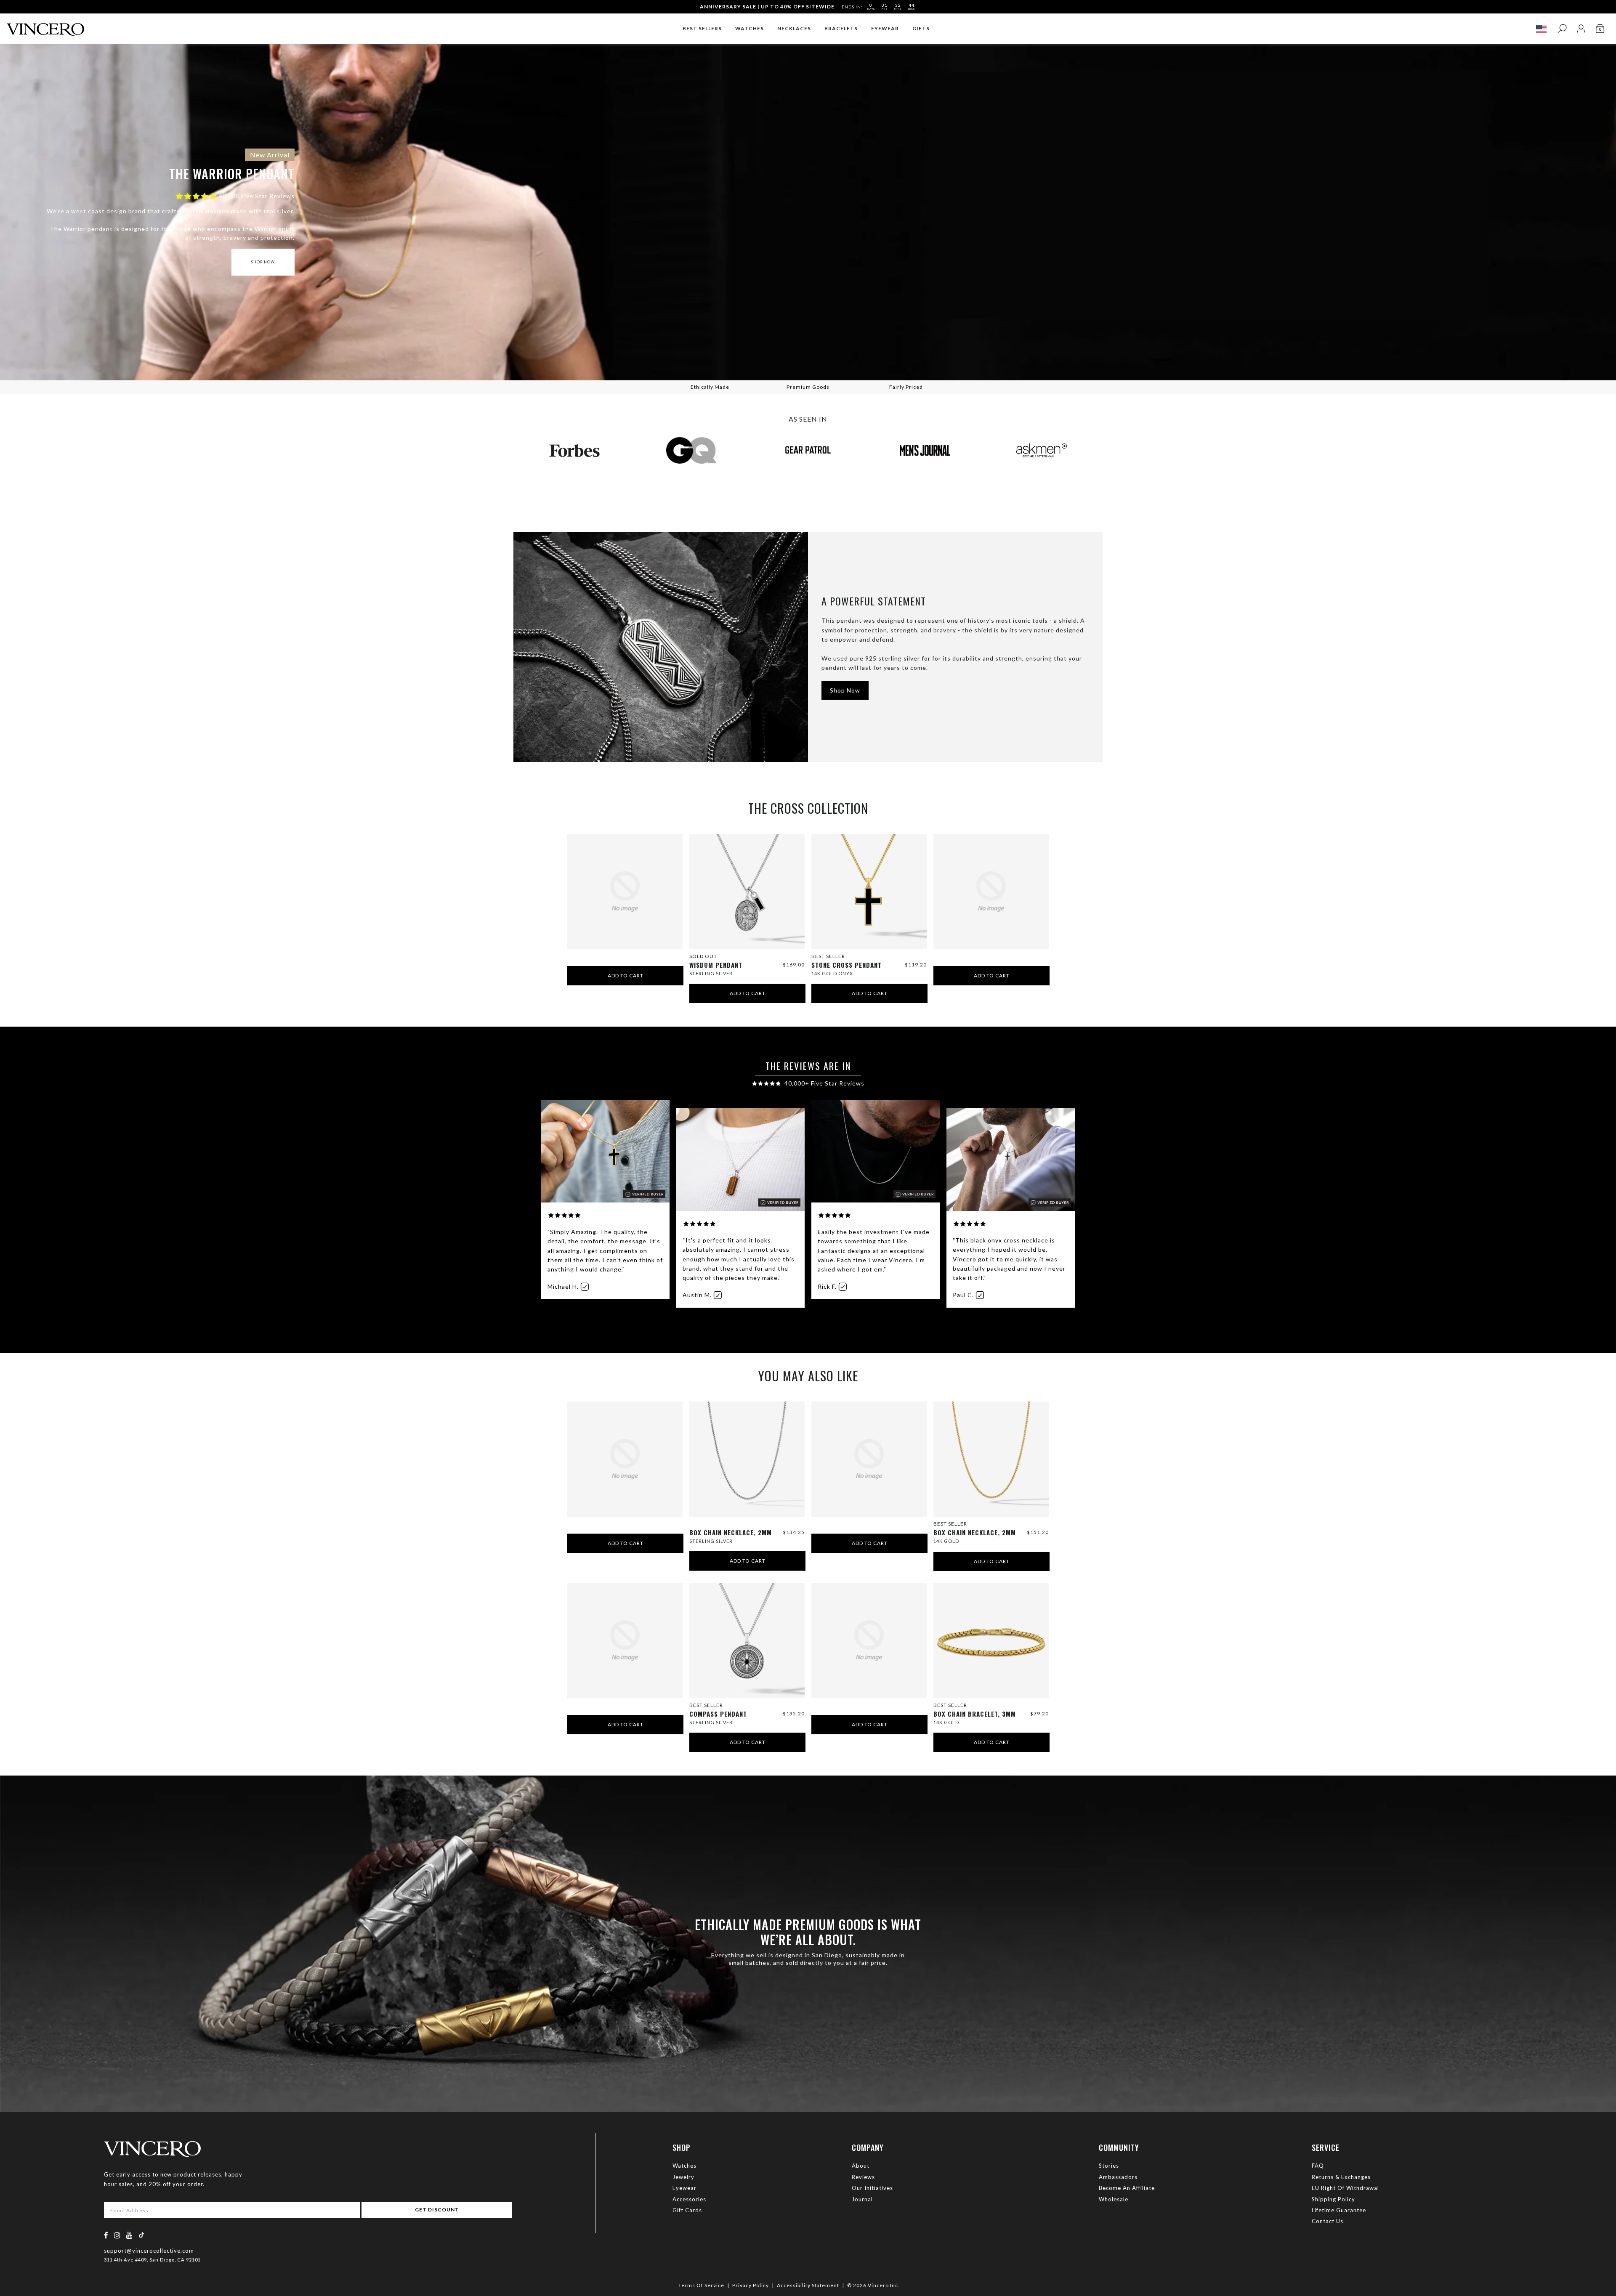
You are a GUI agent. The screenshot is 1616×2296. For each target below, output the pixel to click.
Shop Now (263, 262)
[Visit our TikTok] (141, 2235)
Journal (862, 2199)
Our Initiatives (872, 2188)
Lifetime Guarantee (1339, 2210)
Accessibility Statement (808, 2285)
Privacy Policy (751, 2285)
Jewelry (683, 2177)
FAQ (1318, 2166)
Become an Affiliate (1127, 2188)
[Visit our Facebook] (106, 2235)
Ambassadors (1118, 2177)
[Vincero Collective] (45, 26)
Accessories (689, 2199)
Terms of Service (701, 2285)
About (861, 2166)
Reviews (863, 2177)
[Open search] (1562, 29)
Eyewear (684, 2188)
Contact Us (1328, 2221)
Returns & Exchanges (1341, 2177)
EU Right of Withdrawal (1345, 2188)
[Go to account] (1581, 29)
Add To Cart (626, 975)
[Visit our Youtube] (130, 2235)
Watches (684, 2166)
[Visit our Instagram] (117, 2235)
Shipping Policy (1333, 2199)
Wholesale (1114, 2199)
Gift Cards (687, 2210)
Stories (1109, 2166)
